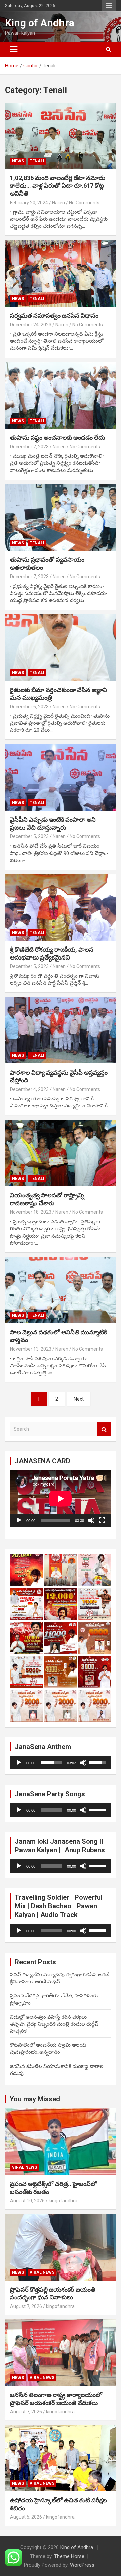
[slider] (51, 1763)
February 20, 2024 (29, 203)
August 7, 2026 (26, 2306)
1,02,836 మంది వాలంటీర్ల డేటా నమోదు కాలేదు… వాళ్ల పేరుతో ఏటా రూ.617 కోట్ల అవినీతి (58, 186)
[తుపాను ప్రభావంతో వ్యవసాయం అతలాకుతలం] (61, 518)
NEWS (18, 161)
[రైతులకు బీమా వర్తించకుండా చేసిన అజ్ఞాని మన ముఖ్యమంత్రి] (61, 647)
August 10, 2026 (27, 2201)
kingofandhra (63, 2201)
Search (104, 1429)
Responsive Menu (109, 6)
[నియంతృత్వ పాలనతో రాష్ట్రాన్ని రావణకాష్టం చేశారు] (61, 1153)
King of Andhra (40, 23)
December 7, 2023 (29, 447)
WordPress (82, 2565)
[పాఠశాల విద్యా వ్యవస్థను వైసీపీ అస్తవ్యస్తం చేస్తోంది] (61, 1030)
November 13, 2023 (31, 1349)
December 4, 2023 (29, 1089)
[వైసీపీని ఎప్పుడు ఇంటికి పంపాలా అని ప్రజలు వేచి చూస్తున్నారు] (61, 778)
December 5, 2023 (29, 836)
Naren (58, 203)
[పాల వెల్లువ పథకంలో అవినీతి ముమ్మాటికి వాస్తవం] (61, 1290)
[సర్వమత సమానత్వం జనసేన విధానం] (61, 273)
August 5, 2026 (26, 2517)
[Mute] (91, 1520)
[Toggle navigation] (14, 49)
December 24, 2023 (31, 325)
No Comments (84, 203)
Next (79, 1399)
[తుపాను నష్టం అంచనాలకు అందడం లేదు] (61, 396)
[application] (61, 1499)
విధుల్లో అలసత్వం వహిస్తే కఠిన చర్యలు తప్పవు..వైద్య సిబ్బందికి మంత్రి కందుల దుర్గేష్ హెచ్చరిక (54, 2024)
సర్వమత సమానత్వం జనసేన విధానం (54, 315)
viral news (25, 2167)
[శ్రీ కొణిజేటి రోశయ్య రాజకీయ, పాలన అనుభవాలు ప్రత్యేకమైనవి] (61, 907)
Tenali (37, 161)
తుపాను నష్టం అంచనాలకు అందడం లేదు (57, 437)
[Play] (19, 1520)
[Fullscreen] (102, 1520)
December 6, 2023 (29, 707)
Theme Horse (69, 2556)
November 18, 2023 (31, 1212)
